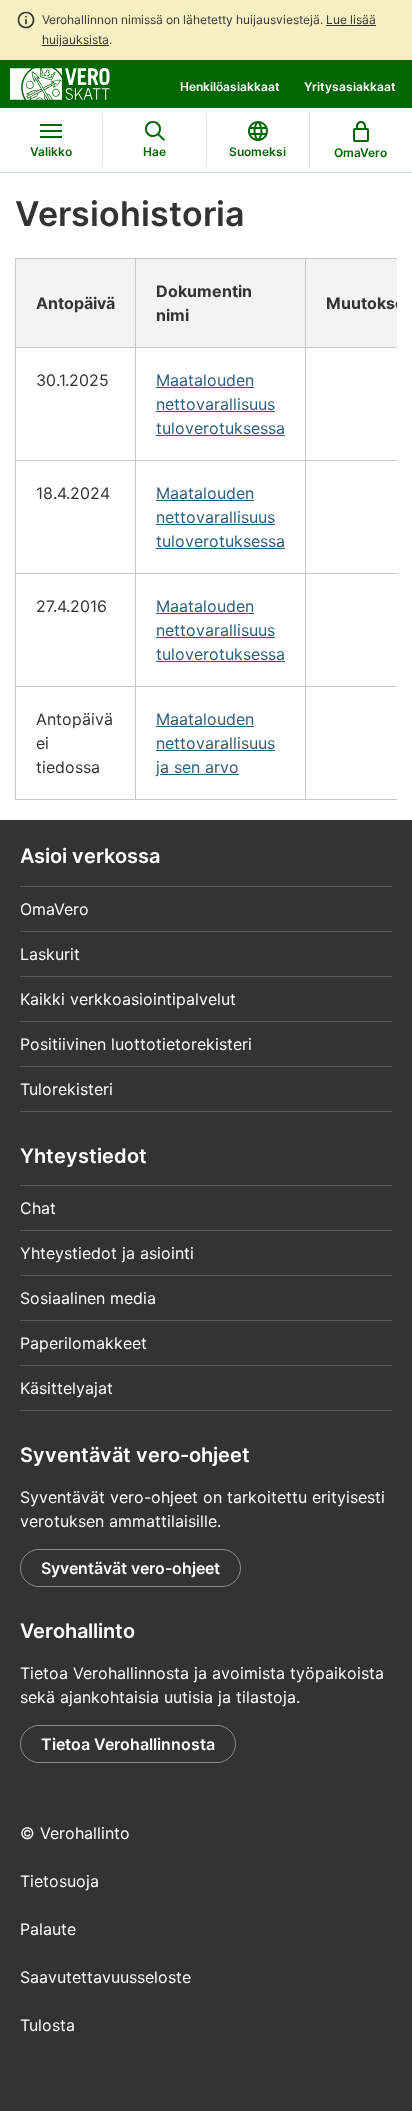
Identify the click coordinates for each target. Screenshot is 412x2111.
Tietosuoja (59, 1881)
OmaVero (54, 909)
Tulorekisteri (66, 1089)
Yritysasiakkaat (350, 86)
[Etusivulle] (60, 82)
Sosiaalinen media (88, 1298)
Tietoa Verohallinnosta (128, 1744)
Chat (38, 1208)
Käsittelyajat (66, 1388)
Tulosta (47, 2025)
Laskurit (50, 954)
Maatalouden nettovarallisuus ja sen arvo (215, 743)
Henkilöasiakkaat (230, 86)
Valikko (51, 151)
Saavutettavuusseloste (105, 1977)
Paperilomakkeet (83, 1343)
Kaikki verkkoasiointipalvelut (128, 999)
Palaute (48, 1929)
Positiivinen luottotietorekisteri (136, 1044)
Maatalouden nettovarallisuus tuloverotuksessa (220, 404)
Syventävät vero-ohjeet (130, 1568)
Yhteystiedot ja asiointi (107, 1253)
